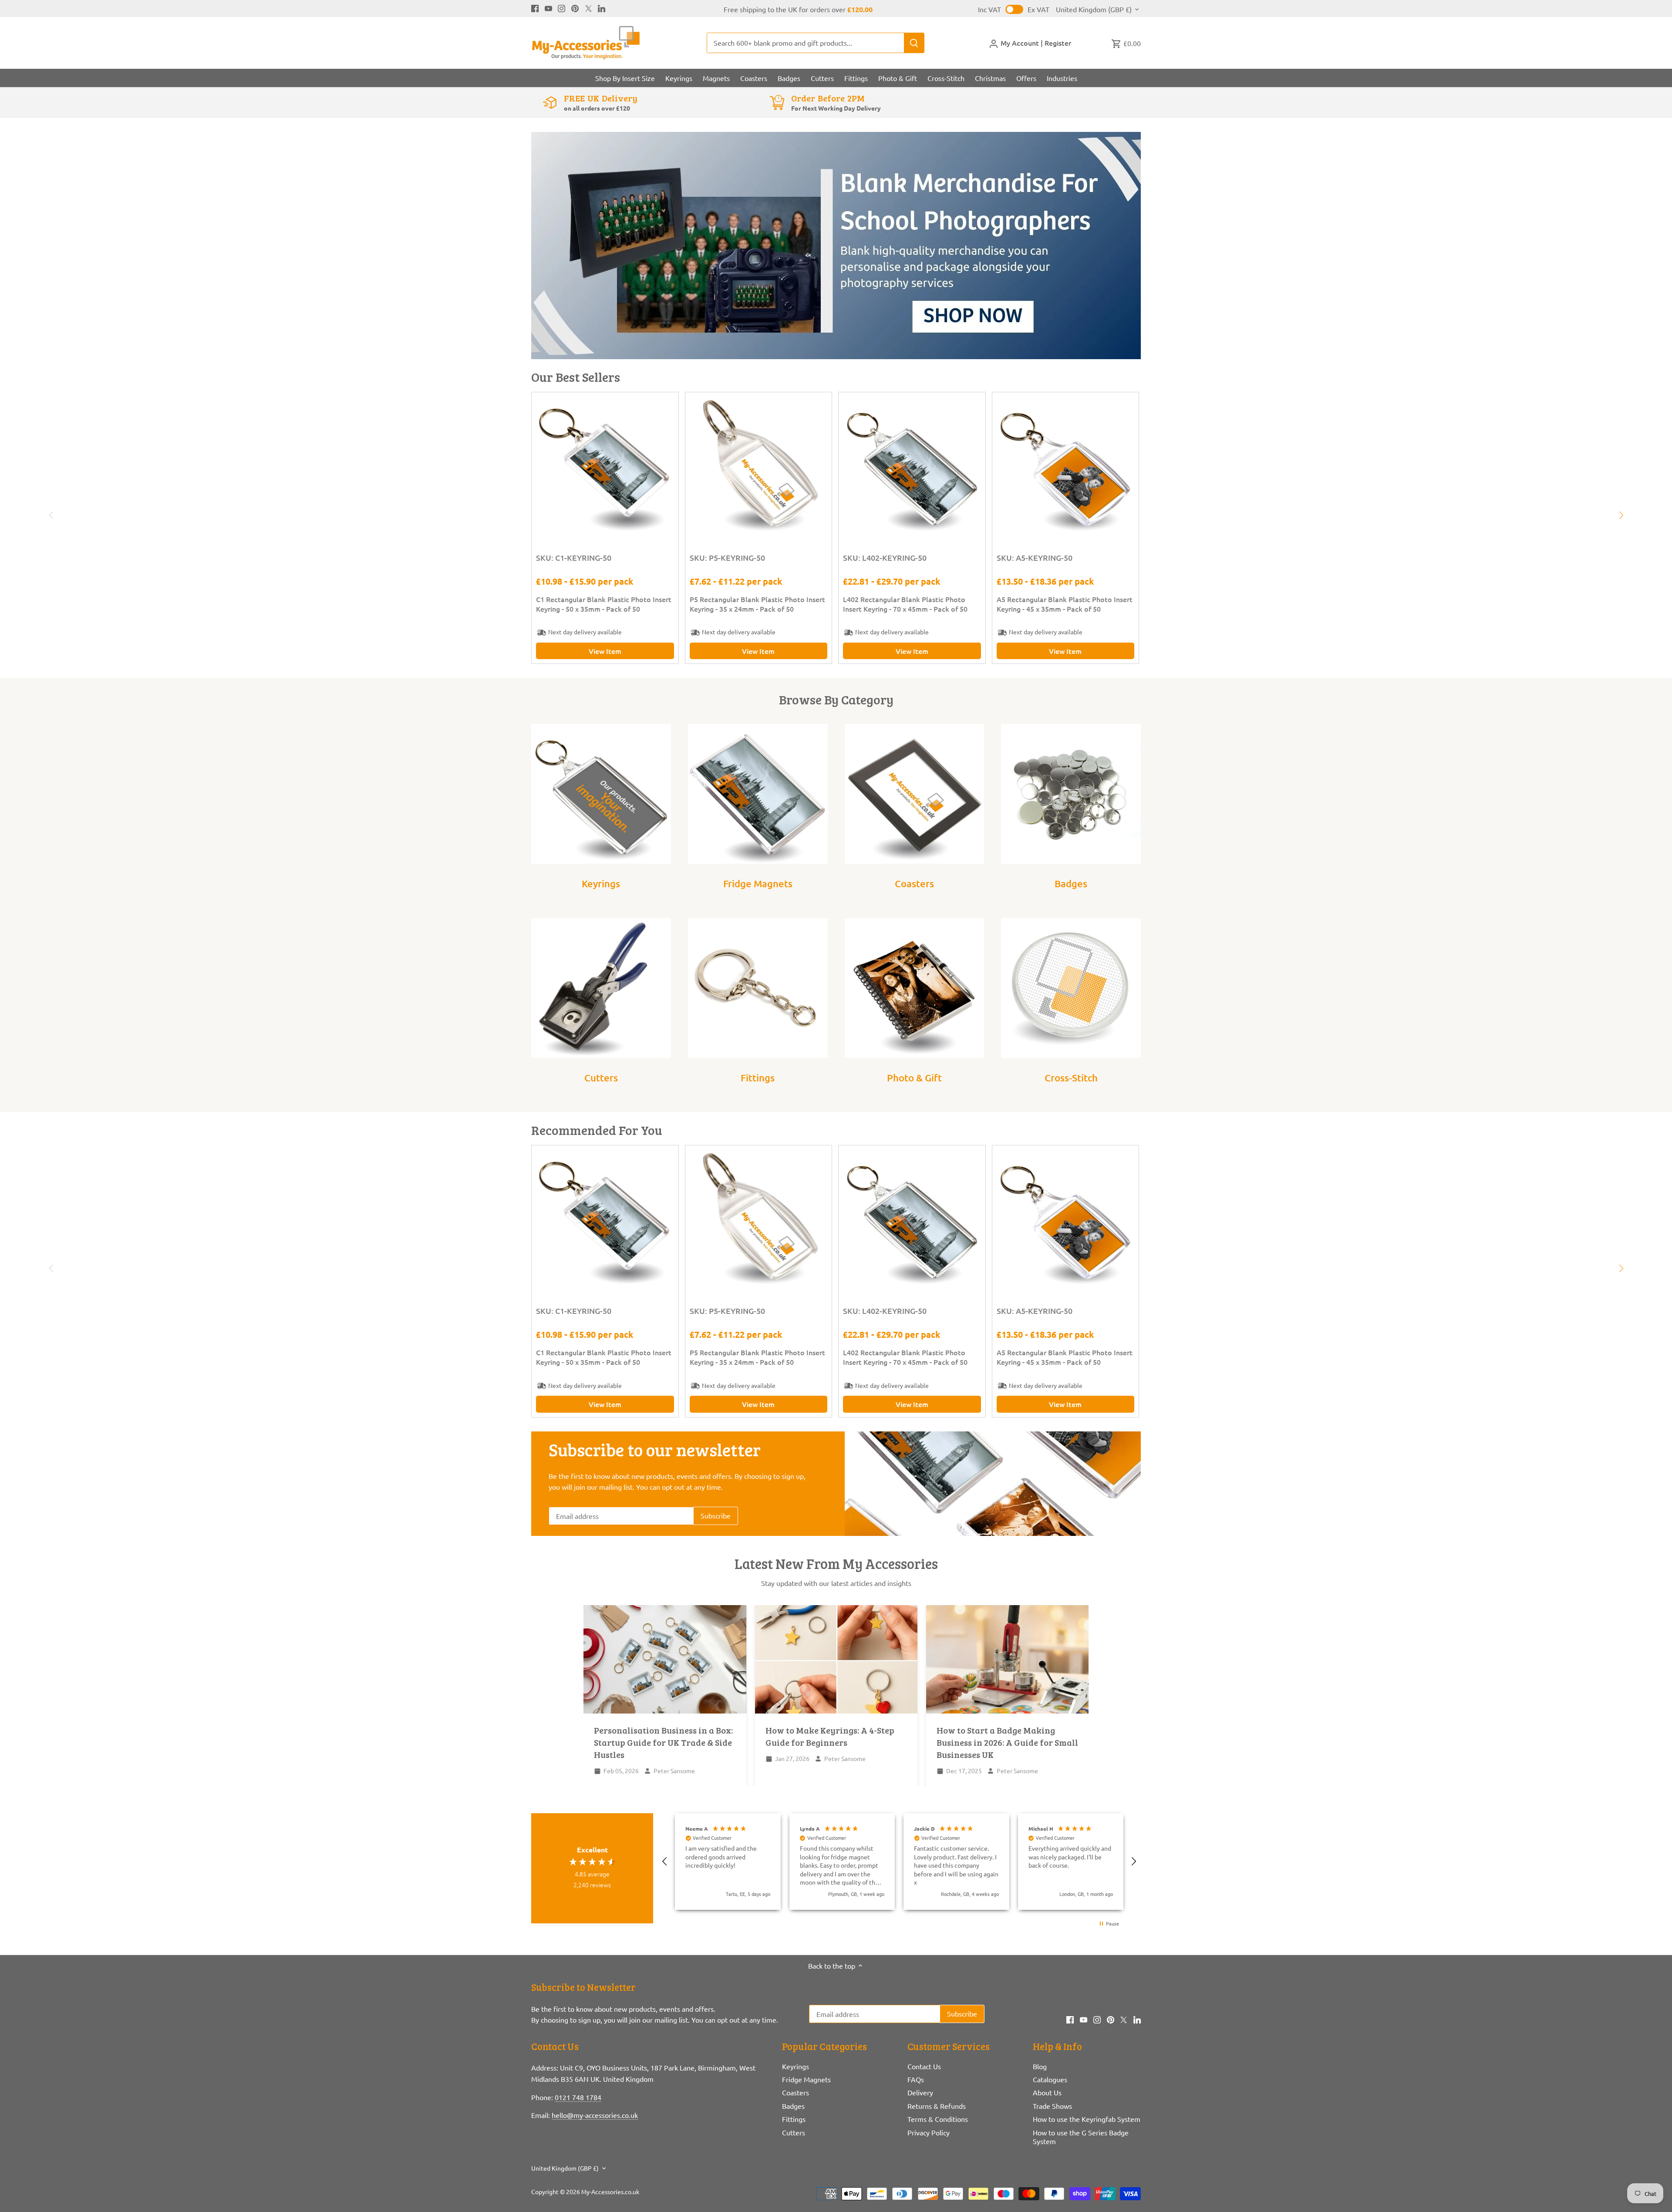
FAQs (916, 2079)
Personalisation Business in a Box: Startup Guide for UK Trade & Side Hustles (663, 1742)
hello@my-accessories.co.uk (595, 2115)
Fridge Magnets (758, 884)
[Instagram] (561, 7)
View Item (605, 651)
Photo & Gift (914, 1078)
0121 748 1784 (578, 2097)
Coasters (914, 884)
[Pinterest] (575, 7)
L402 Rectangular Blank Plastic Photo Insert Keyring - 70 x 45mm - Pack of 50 (905, 604)
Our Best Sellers (576, 377)
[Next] (1621, 515)
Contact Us (924, 2066)
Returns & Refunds (937, 2106)
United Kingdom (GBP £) (1094, 9)
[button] (665, 1862)
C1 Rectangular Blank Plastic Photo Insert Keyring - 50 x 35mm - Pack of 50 (604, 604)
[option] (836, 246)
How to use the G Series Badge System (1081, 2137)
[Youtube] (548, 7)
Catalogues (1050, 2079)
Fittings (758, 1078)
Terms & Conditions (938, 2119)
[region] (899, 1862)
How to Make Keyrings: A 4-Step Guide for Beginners (830, 1736)
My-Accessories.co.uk (610, 2192)
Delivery (920, 2092)
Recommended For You (597, 1130)
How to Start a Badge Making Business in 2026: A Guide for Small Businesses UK (1007, 1742)
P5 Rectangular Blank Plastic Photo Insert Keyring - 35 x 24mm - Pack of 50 (757, 604)
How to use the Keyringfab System (1087, 2119)
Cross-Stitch (1071, 1078)
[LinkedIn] (602, 7)
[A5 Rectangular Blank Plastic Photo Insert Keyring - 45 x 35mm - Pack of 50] (1066, 466)
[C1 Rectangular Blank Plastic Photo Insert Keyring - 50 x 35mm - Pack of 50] (605, 466)
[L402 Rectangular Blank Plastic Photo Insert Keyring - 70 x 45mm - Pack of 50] (912, 466)
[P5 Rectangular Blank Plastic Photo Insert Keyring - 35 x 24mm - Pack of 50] (759, 466)
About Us (1047, 2092)
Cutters (601, 1078)
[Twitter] (588, 7)
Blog (1040, 2066)
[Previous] (51, 515)
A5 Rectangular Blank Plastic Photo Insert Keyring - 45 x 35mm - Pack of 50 (1065, 604)
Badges (1071, 884)
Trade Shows (1052, 2106)
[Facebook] (535, 7)
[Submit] (914, 43)
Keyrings (601, 884)
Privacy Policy (929, 2132)
